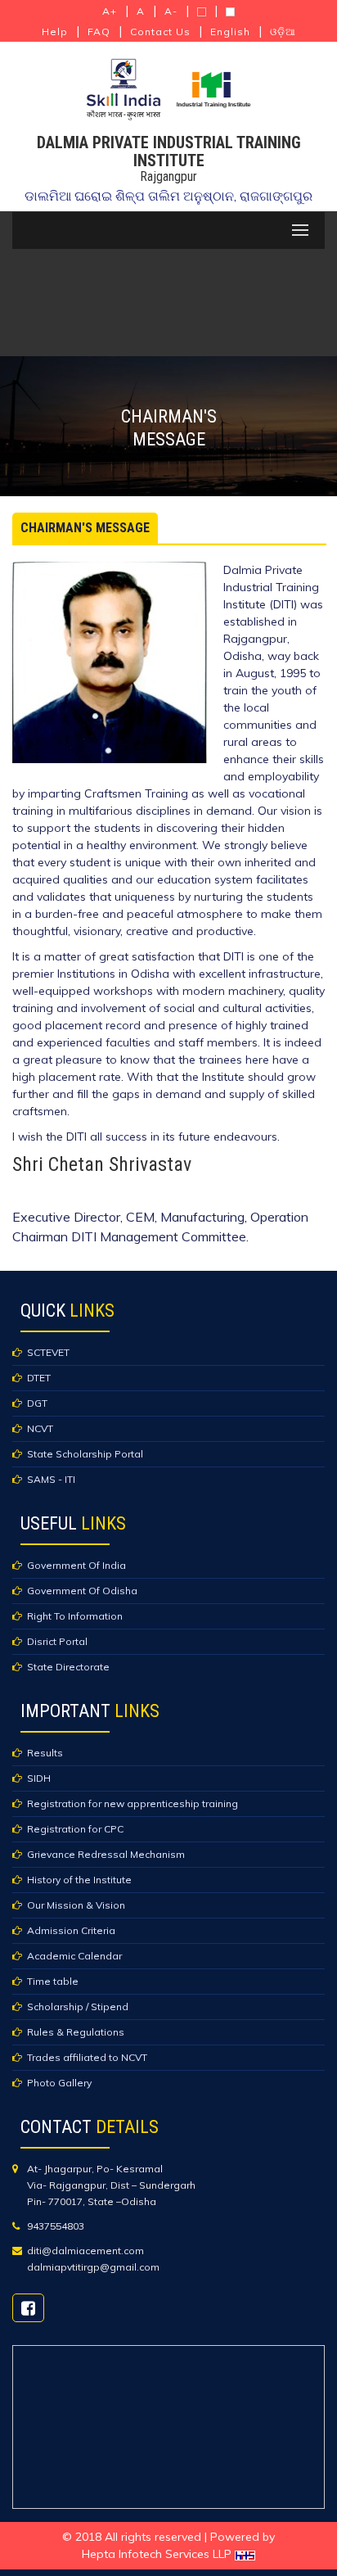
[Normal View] (230, 12)
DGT (37, 1403)
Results (45, 1753)
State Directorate (68, 1667)
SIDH (39, 1778)
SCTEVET (48, 1352)
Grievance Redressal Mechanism (106, 1854)
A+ (110, 11)
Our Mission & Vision (76, 1905)
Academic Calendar (74, 1956)
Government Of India (76, 1565)
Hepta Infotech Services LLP (158, 2554)
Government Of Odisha (82, 1591)
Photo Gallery (59, 2083)
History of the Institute (79, 1880)
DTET (39, 1378)
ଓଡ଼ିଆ (283, 32)
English (230, 32)
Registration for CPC (75, 1829)
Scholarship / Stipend (78, 2007)
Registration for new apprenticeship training (133, 1803)
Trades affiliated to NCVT (87, 2057)
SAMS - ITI (51, 1479)
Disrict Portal (57, 1641)
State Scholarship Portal (85, 1454)
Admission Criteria (71, 1930)
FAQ (99, 32)
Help (55, 32)
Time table (53, 1981)
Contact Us (160, 32)
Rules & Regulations (76, 2032)
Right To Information (75, 1616)
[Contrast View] (202, 12)
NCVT (40, 1428)
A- (171, 11)
